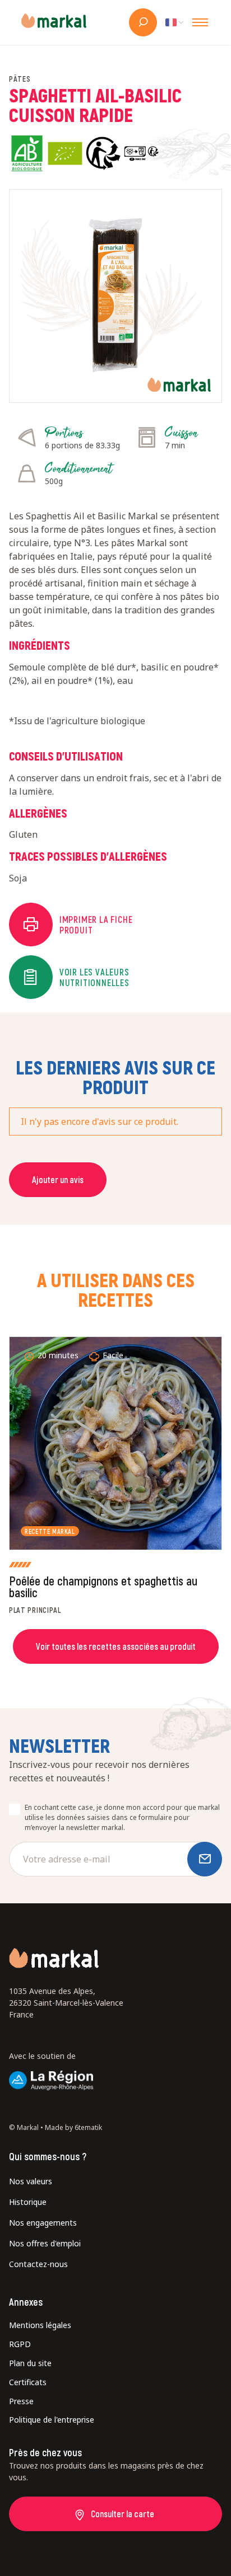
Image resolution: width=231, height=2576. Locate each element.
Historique (28, 2202)
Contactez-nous (38, 2264)
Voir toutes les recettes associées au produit (116, 1646)
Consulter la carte (123, 2514)
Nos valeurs (31, 2181)
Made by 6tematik (73, 2127)
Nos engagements (43, 2223)
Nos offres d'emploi (45, 2243)
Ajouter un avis (58, 1179)
